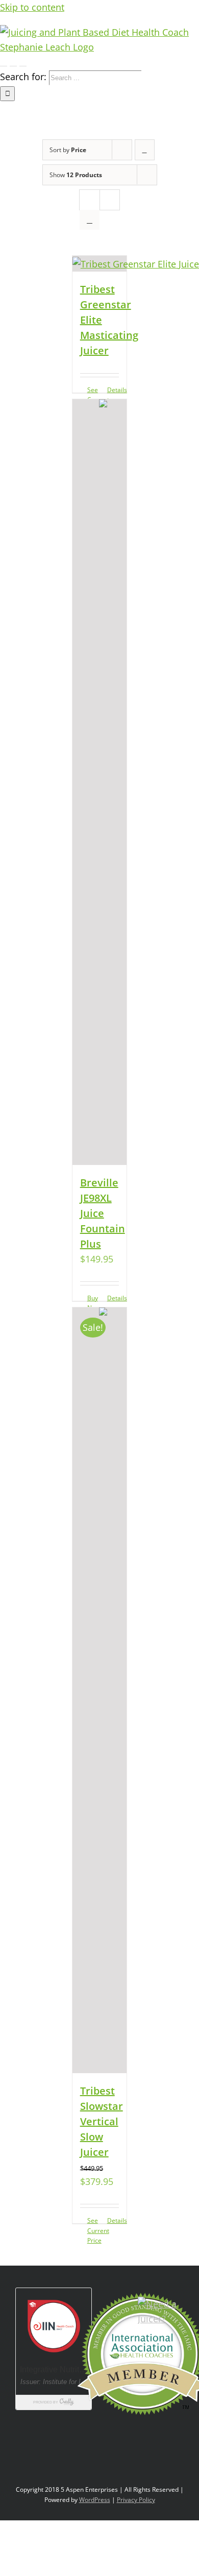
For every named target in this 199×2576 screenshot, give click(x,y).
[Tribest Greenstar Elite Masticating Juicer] (100, 264)
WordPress (95, 2500)
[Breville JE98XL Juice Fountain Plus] (100, 782)
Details (113, 1298)
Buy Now (93, 1303)
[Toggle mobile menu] (4, 62)
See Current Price (93, 2230)
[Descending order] (145, 150)
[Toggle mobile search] (13, 62)
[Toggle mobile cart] (23, 62)
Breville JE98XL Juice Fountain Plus (103, 1213)
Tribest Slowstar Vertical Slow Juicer (102, 2121)
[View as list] (90, 220)
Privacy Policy (136, 2500)
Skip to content (32, 7)
